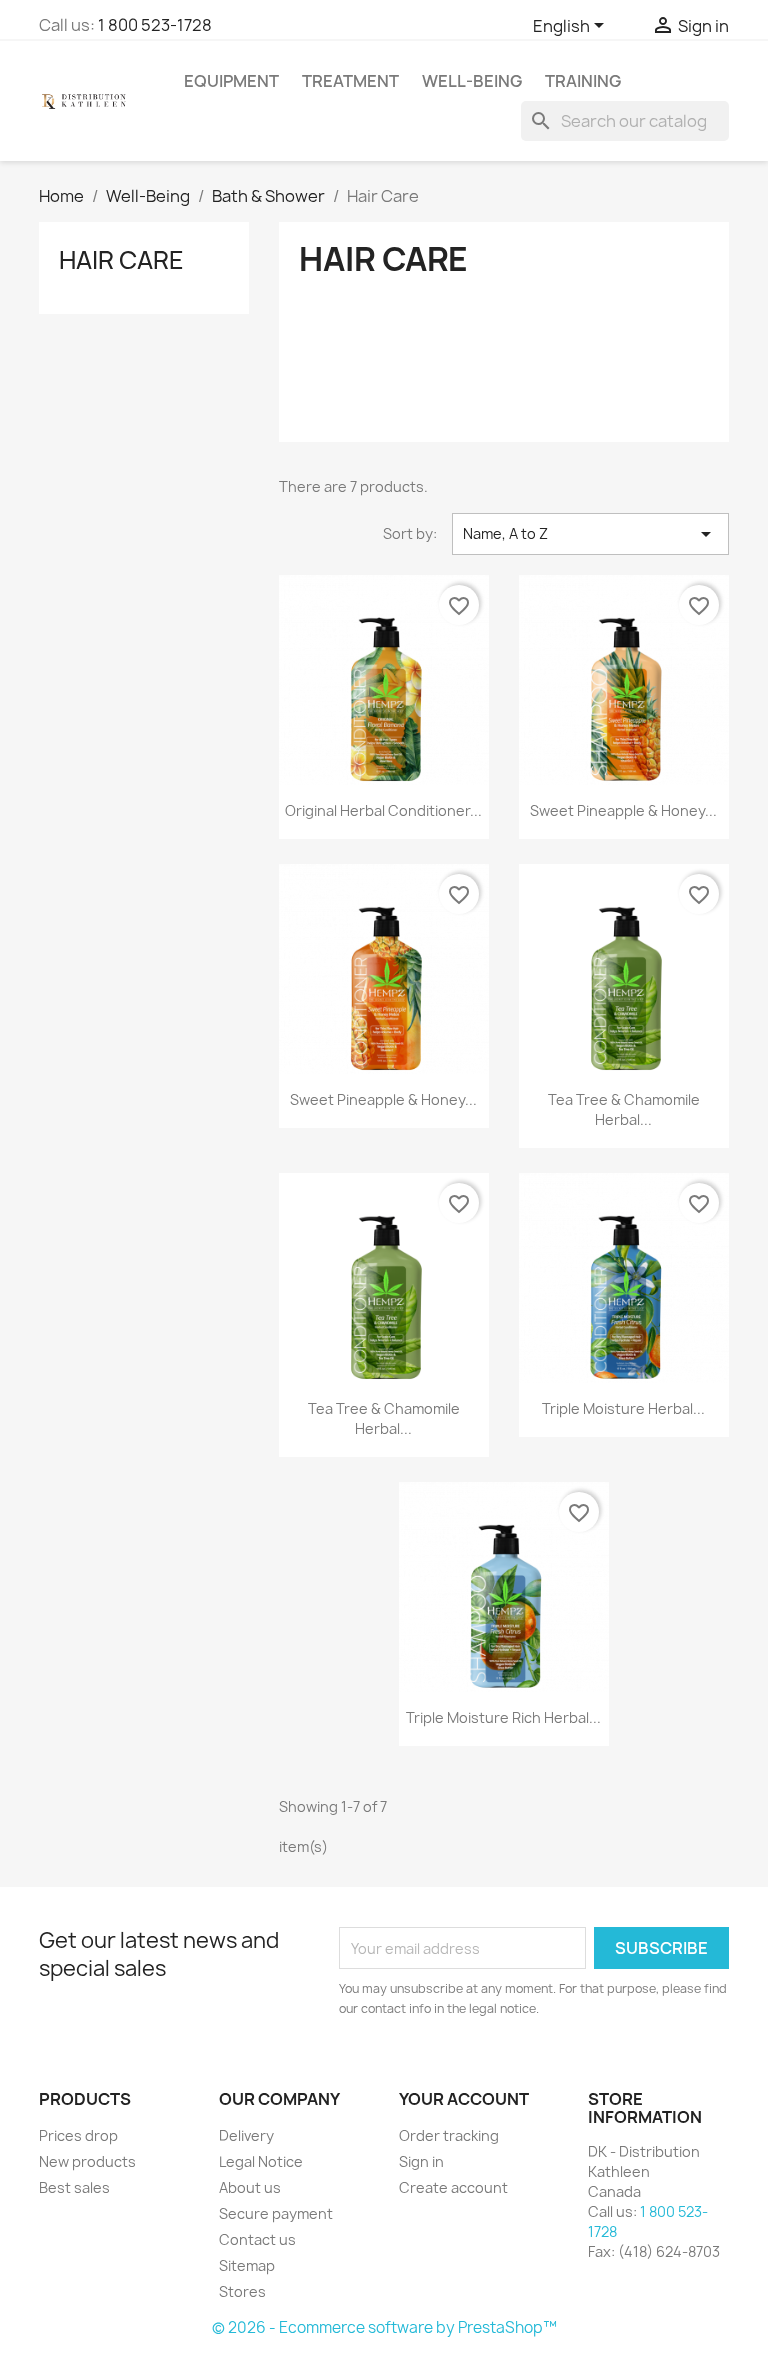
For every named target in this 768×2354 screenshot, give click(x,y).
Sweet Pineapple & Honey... (623, 810)
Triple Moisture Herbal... (623, 1408)
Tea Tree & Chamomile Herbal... (624, 1109)
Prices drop (78, 2135)
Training (583, 81)
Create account (453, 2187)
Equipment (231, 81)
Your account (464, 2099)
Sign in (421, 2161)
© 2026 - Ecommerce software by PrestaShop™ (384, 2327)
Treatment (350, 81)
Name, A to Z (590, 534)
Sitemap (247, 2265)
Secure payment (276, 2213)
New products (87, 2161)
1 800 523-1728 (155, 25)
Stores (242, 2291)
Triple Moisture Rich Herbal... (503, 1717)
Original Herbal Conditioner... (383, 810)
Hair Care (121, 260)
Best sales (74, 2187)
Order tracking (449, 2135)
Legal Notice (261, 2161)
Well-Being (472, 81)
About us (250, 2187)
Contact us (257, 2239)
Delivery (246, 2135)
